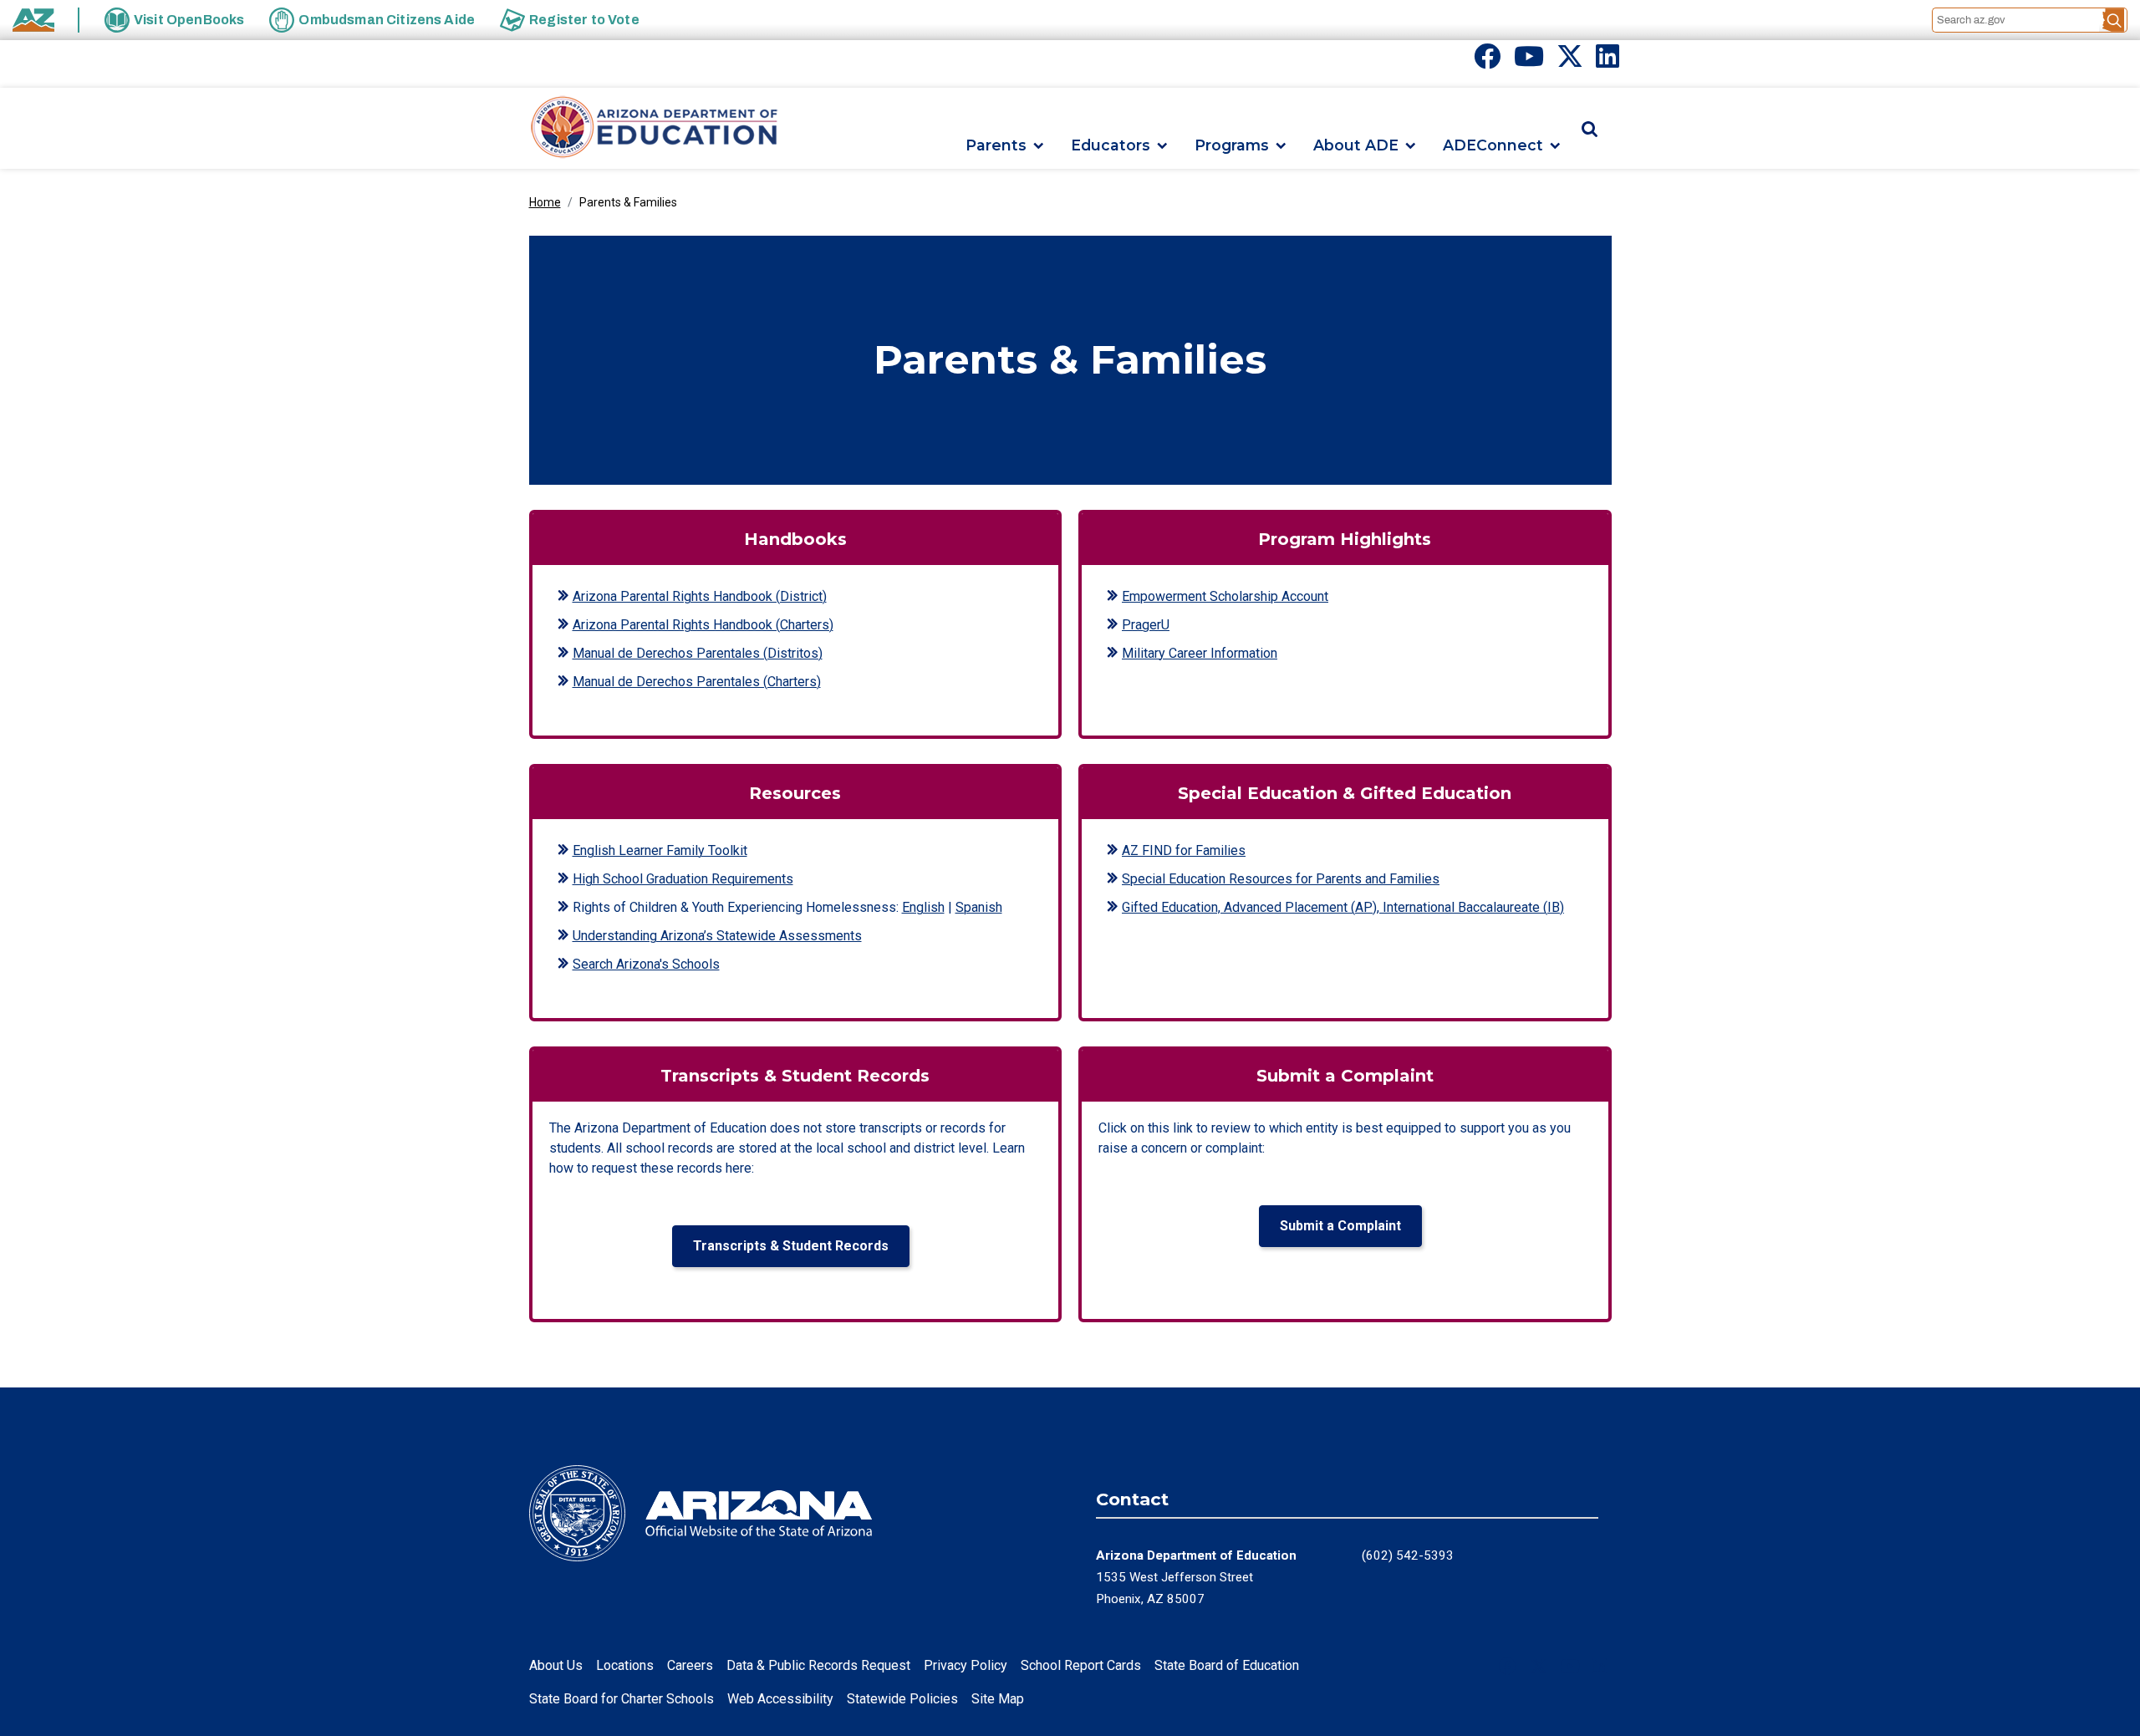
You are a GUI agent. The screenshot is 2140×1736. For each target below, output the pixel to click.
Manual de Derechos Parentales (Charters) (697, 682)
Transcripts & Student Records (791, 1246)
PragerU (1146, 625)
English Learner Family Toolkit (660, 850)
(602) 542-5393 (1408, 1555)
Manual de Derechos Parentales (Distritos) (698, 653)
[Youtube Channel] (1529, 61)
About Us (556, 1665)
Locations (625, 1665)
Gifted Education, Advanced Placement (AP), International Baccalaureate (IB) (1343, 907)
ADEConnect (1493, 146)
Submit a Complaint (1340, 1226)
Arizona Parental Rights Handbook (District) (700, 596)
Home (545, 202)
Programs (1232, 146)
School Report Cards (1081, 1665)
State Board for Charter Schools (622, 1699)
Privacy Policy (966, 1665)
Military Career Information (1200, 653)
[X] (1570, 61)
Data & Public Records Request (818, 1665)
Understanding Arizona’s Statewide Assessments (717, 936)
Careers (690, 1665)
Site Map (998, 1699)
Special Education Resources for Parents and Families (1281, 879)
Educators (1111, 146)
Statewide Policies (902, 1699)
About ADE (1356, 146)
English (923, 907)
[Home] (655, 128)
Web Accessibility (780, 1699)
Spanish (979, 907)
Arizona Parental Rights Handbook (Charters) (703, 625)
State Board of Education (1227, 1665)
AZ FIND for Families (1184, 850)
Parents (996, 146)
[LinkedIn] (1608, 61)
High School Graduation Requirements (683, 879)
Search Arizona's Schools (646, 964)
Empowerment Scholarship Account (1225, 596)
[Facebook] (1487, 61)
